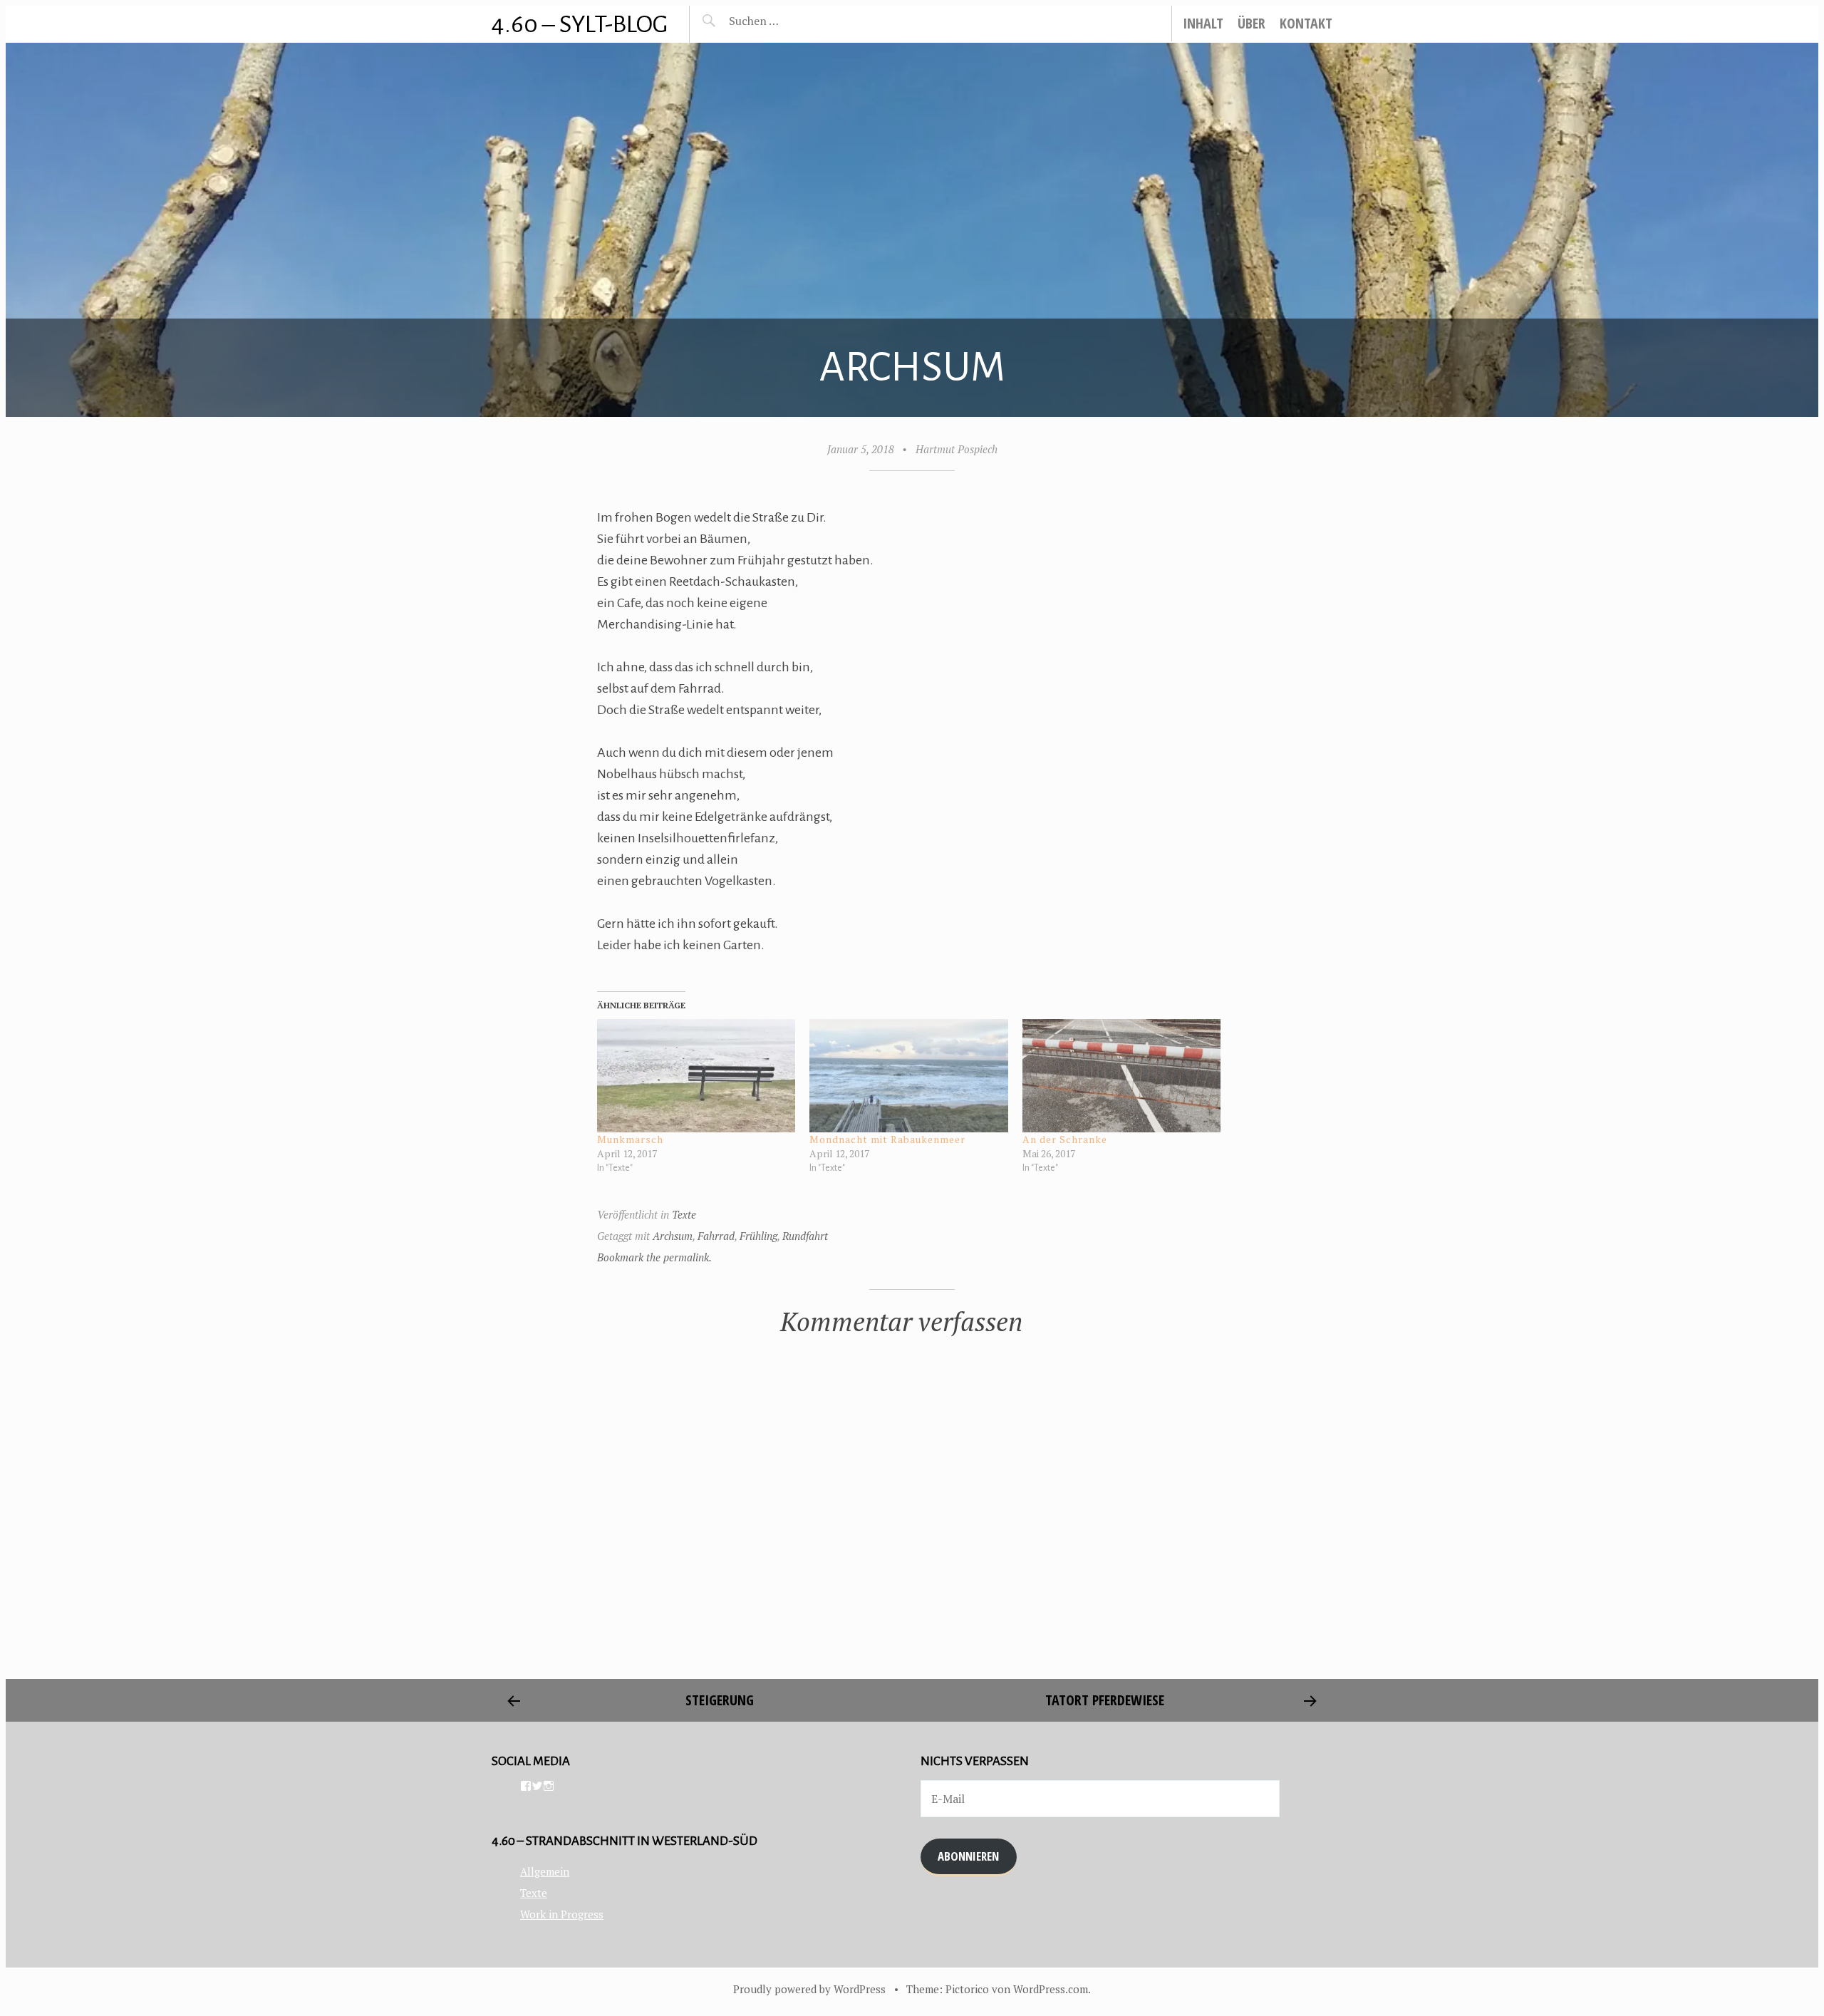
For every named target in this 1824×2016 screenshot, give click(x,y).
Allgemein (545, 1871)
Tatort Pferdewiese (1105, 1700)
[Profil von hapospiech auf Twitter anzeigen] (537, 1786)
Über (1252, 23)
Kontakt (1306, 23)
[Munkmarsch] (696, 1076)
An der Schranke (1065, 1139)
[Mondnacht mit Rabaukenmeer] (909, 1076)
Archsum (673, 1236)
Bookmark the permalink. (654, 1257)
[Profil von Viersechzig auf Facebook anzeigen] (526, 1786)
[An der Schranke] (1122, 1076)
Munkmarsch (630, 1139)
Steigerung (720, 1700)
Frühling (758, 1236)
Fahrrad (716, 1236)
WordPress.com (1051, 1989)
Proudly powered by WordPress (809, 1989)
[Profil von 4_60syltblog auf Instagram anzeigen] (549, 1786)
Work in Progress (562, 1914)
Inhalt (1203, 23)
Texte (684, 1214)
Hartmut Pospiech (957, 449)
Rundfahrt (805, 1236)
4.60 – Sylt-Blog (580, 24)
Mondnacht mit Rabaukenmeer (887, 1139)
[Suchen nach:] (788, 21)
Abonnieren (968, 1856)
